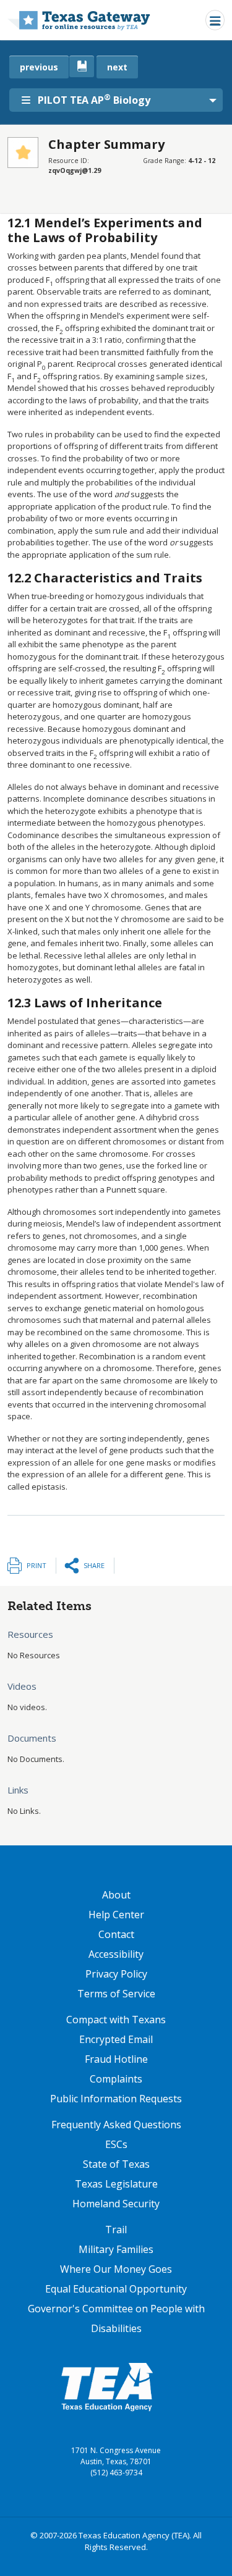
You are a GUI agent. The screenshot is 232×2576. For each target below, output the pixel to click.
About (116, 1895)
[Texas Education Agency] (107, 2386)
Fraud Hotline (116, 2059)
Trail (116, 2230)
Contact (116, 1934)
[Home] (79, 20)
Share (94, 1565)
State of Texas (116, 2164)
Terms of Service (116, 1994)
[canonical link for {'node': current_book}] (82, 66)
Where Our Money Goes (116, 2269)
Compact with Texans (116, 2020)
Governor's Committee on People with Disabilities (116, 2318)
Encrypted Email (116, 2039)
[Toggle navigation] (215, 20)
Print (37, 1565)
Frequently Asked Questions (116, 2125)
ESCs (116, 2144)
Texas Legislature (116, 2184)
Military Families (116, 2249)
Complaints (116, 2079)
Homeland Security (116, 2204)
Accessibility (116, 1954)
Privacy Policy (116, 1974)
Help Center (116, 1915)
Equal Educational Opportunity (116, 2289)
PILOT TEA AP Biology (94, 99)
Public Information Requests (116, 2099)
